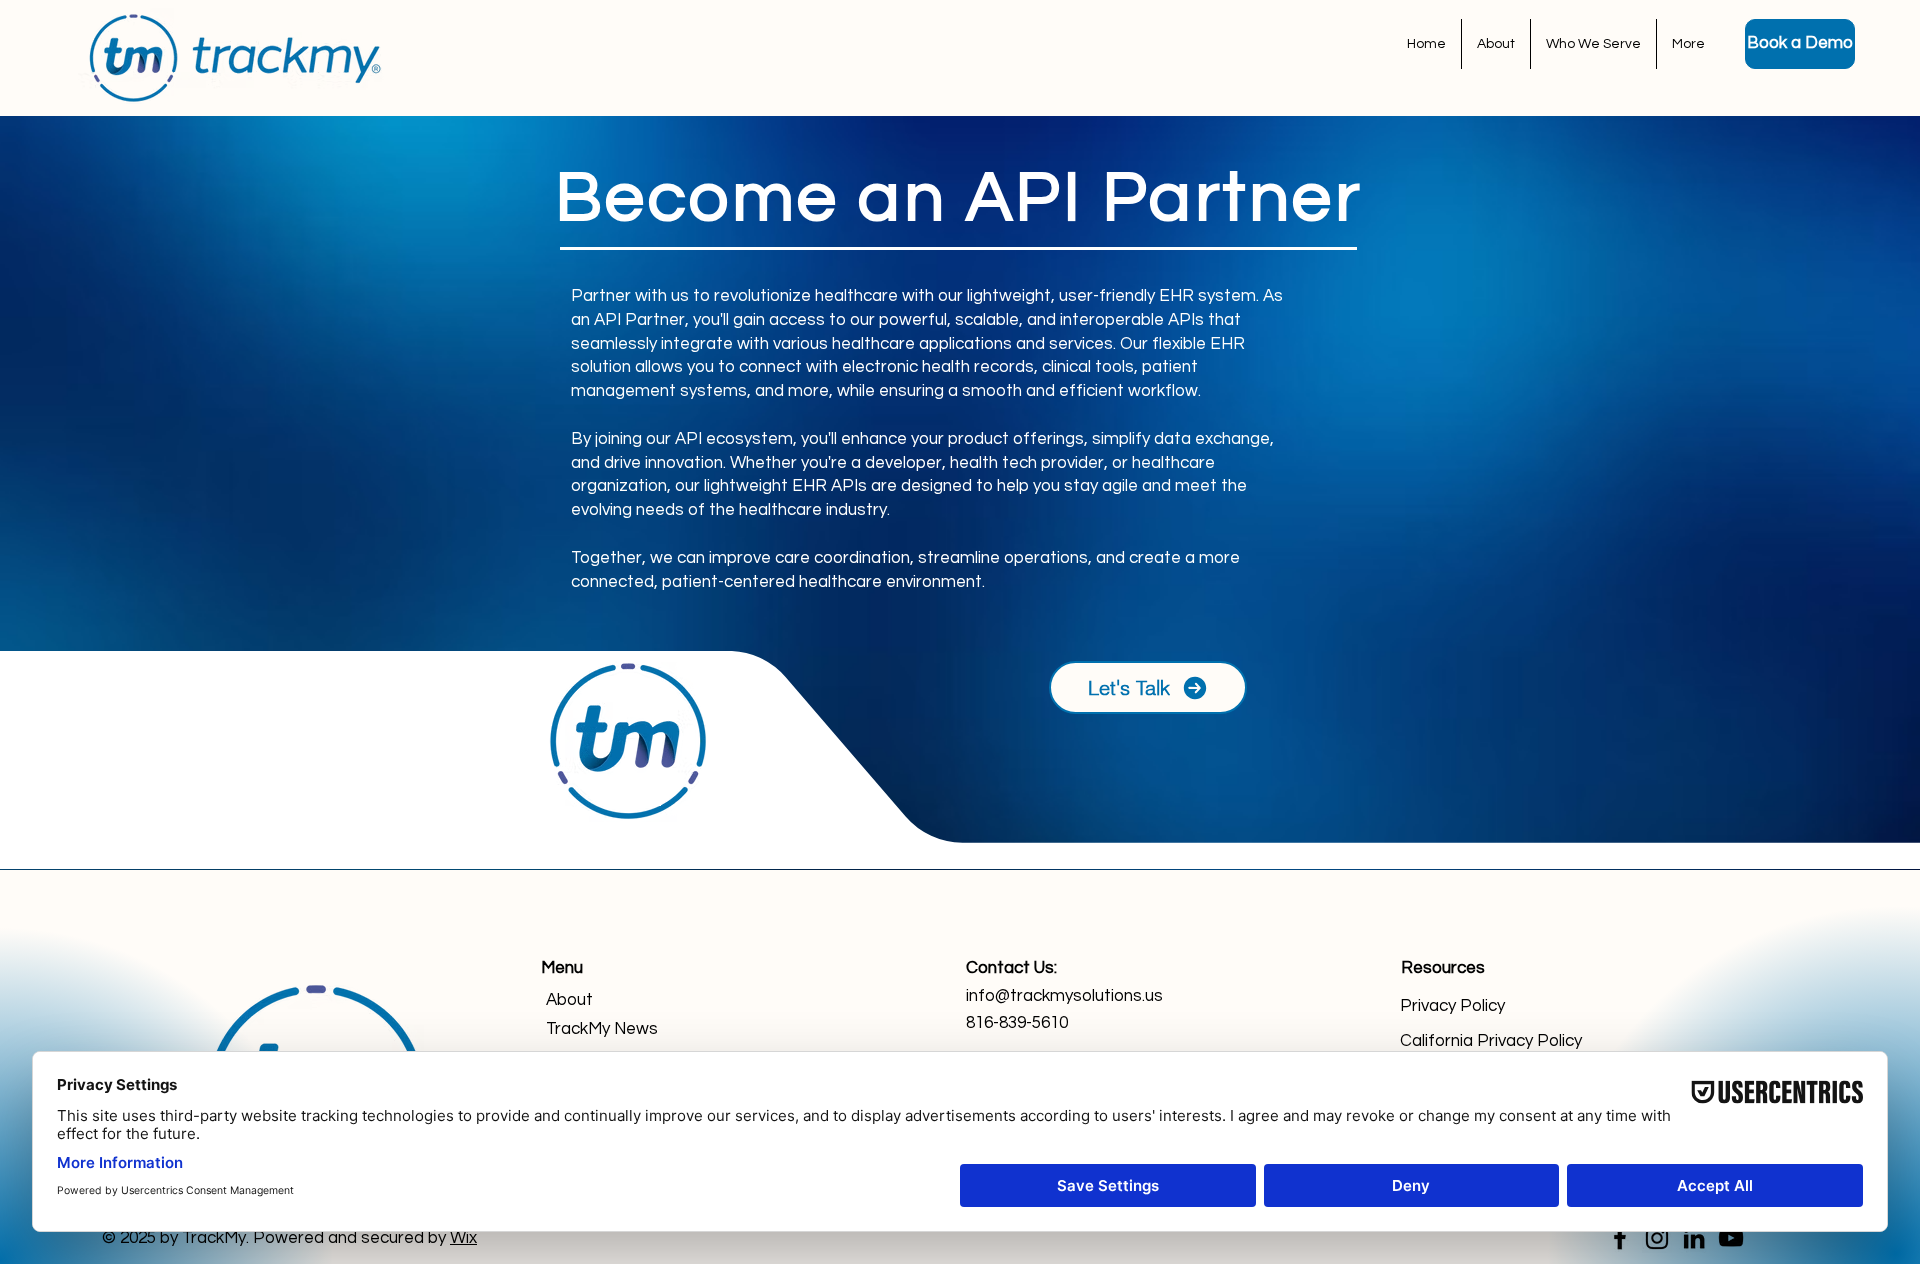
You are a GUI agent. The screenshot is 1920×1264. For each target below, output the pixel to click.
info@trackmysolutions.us (1064, 996)
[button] (1593, 44)
